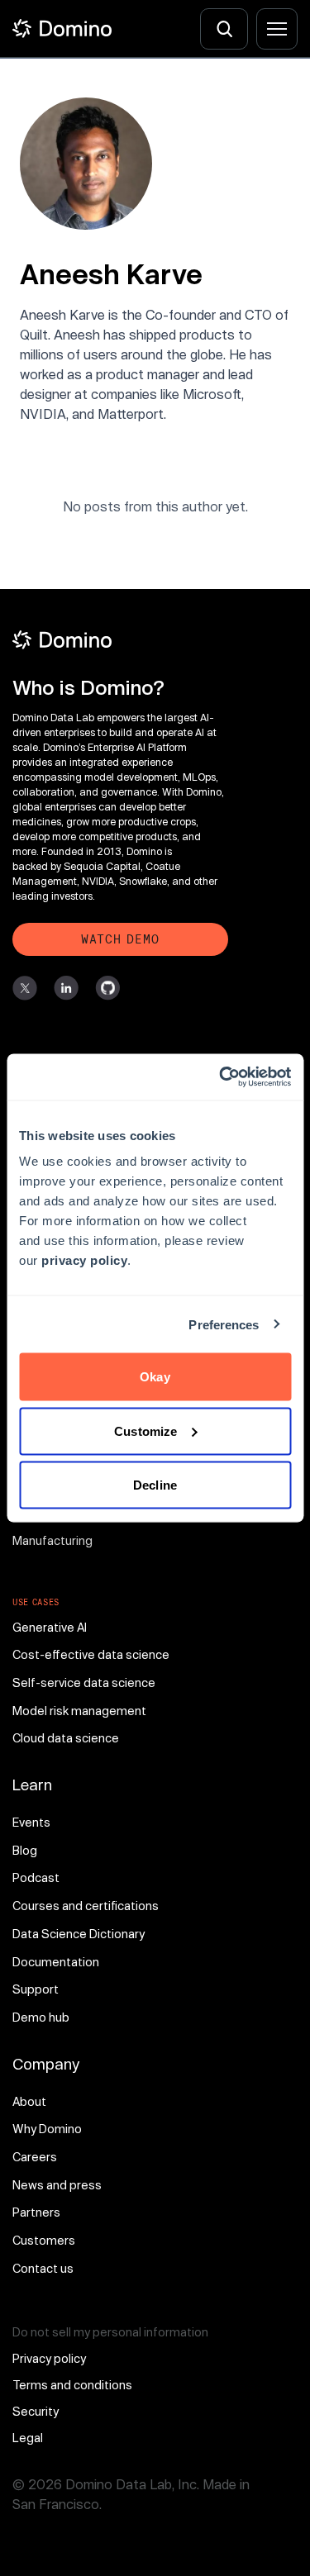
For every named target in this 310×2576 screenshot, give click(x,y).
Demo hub (41, 2017)
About (29, 2101)
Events (31, 1822)
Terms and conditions (72, 2385)
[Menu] (277, 29)
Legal (28, 2438)
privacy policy (84, 1260)
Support (36, 1989)
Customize (145, 1431)
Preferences (224, 1324)
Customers (44, 2240)
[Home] (62, 29)
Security (36, 2411)
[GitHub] (107, 988)
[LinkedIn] (66, 988)
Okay (155, 1377)
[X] (25, 988)
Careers (35, 2157)
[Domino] (120, 640)
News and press (57, 2185)
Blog (25, 1850)
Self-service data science (84, 1682)
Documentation (56, 1962)
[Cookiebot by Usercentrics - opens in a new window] (221, 1077)
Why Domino (47, 2129)
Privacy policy (49, 2358)
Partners (36, 2212)
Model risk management (79, 1711)
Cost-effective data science (91, 1654)
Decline (155, 1485)
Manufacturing (52, 1540)
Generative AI (50, 1627)
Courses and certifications (86, 1906)
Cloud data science (66, 1738)
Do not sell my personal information (110, 2332)
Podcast (36, 1877)
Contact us (43, 2268)
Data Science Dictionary (79, 1934)
